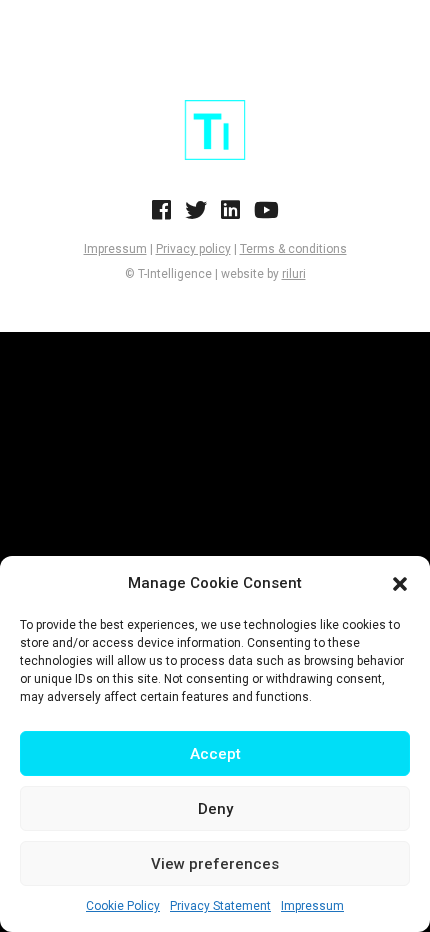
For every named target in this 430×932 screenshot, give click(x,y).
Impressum (312, 906)
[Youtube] (266, 216)
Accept (215, 754)
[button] (400, 584)
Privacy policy (193, 249)
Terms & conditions (293, 249)
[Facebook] (161, 216)
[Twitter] (196, 216)
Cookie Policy (123, 906)
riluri (294, 274)
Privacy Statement (220, 906)
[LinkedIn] (230, 216)
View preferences (215, 864)
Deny (215, 809)
